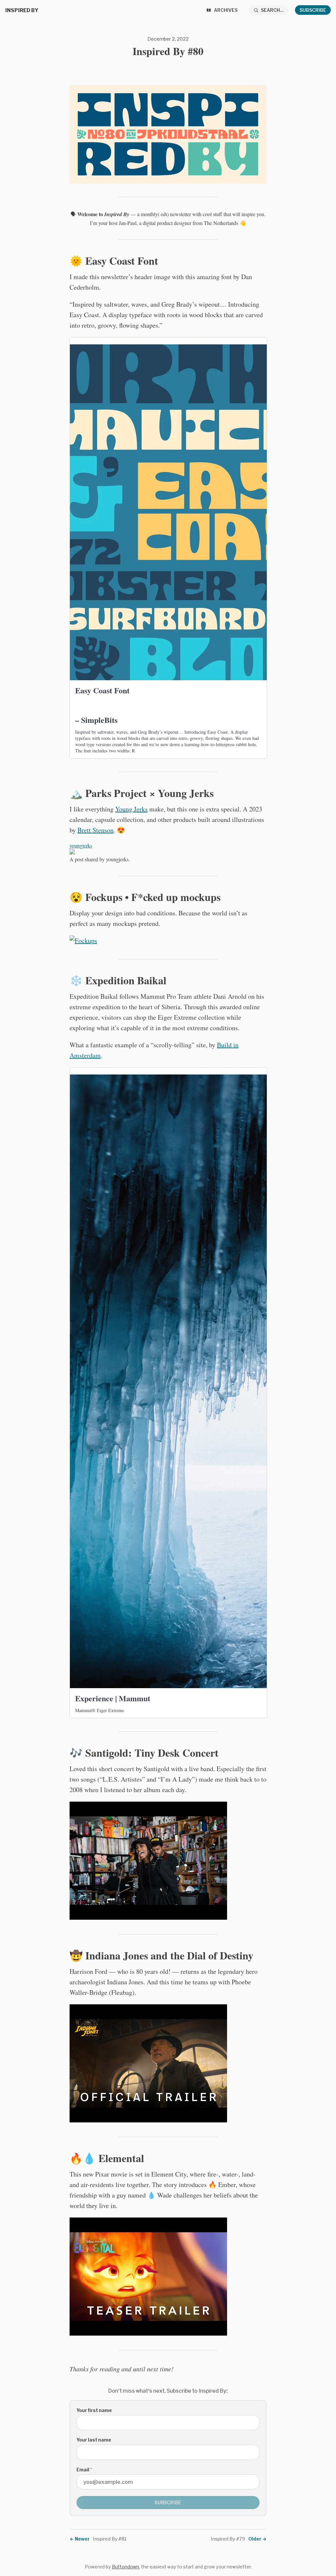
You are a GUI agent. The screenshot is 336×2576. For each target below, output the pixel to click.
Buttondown (126, 2567)
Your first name (94, 2410)
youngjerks (81, 845)
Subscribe (313, 10)
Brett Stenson (95, 830)
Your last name (94, 2440)
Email (84, 2470)
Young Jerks (131, 809)
